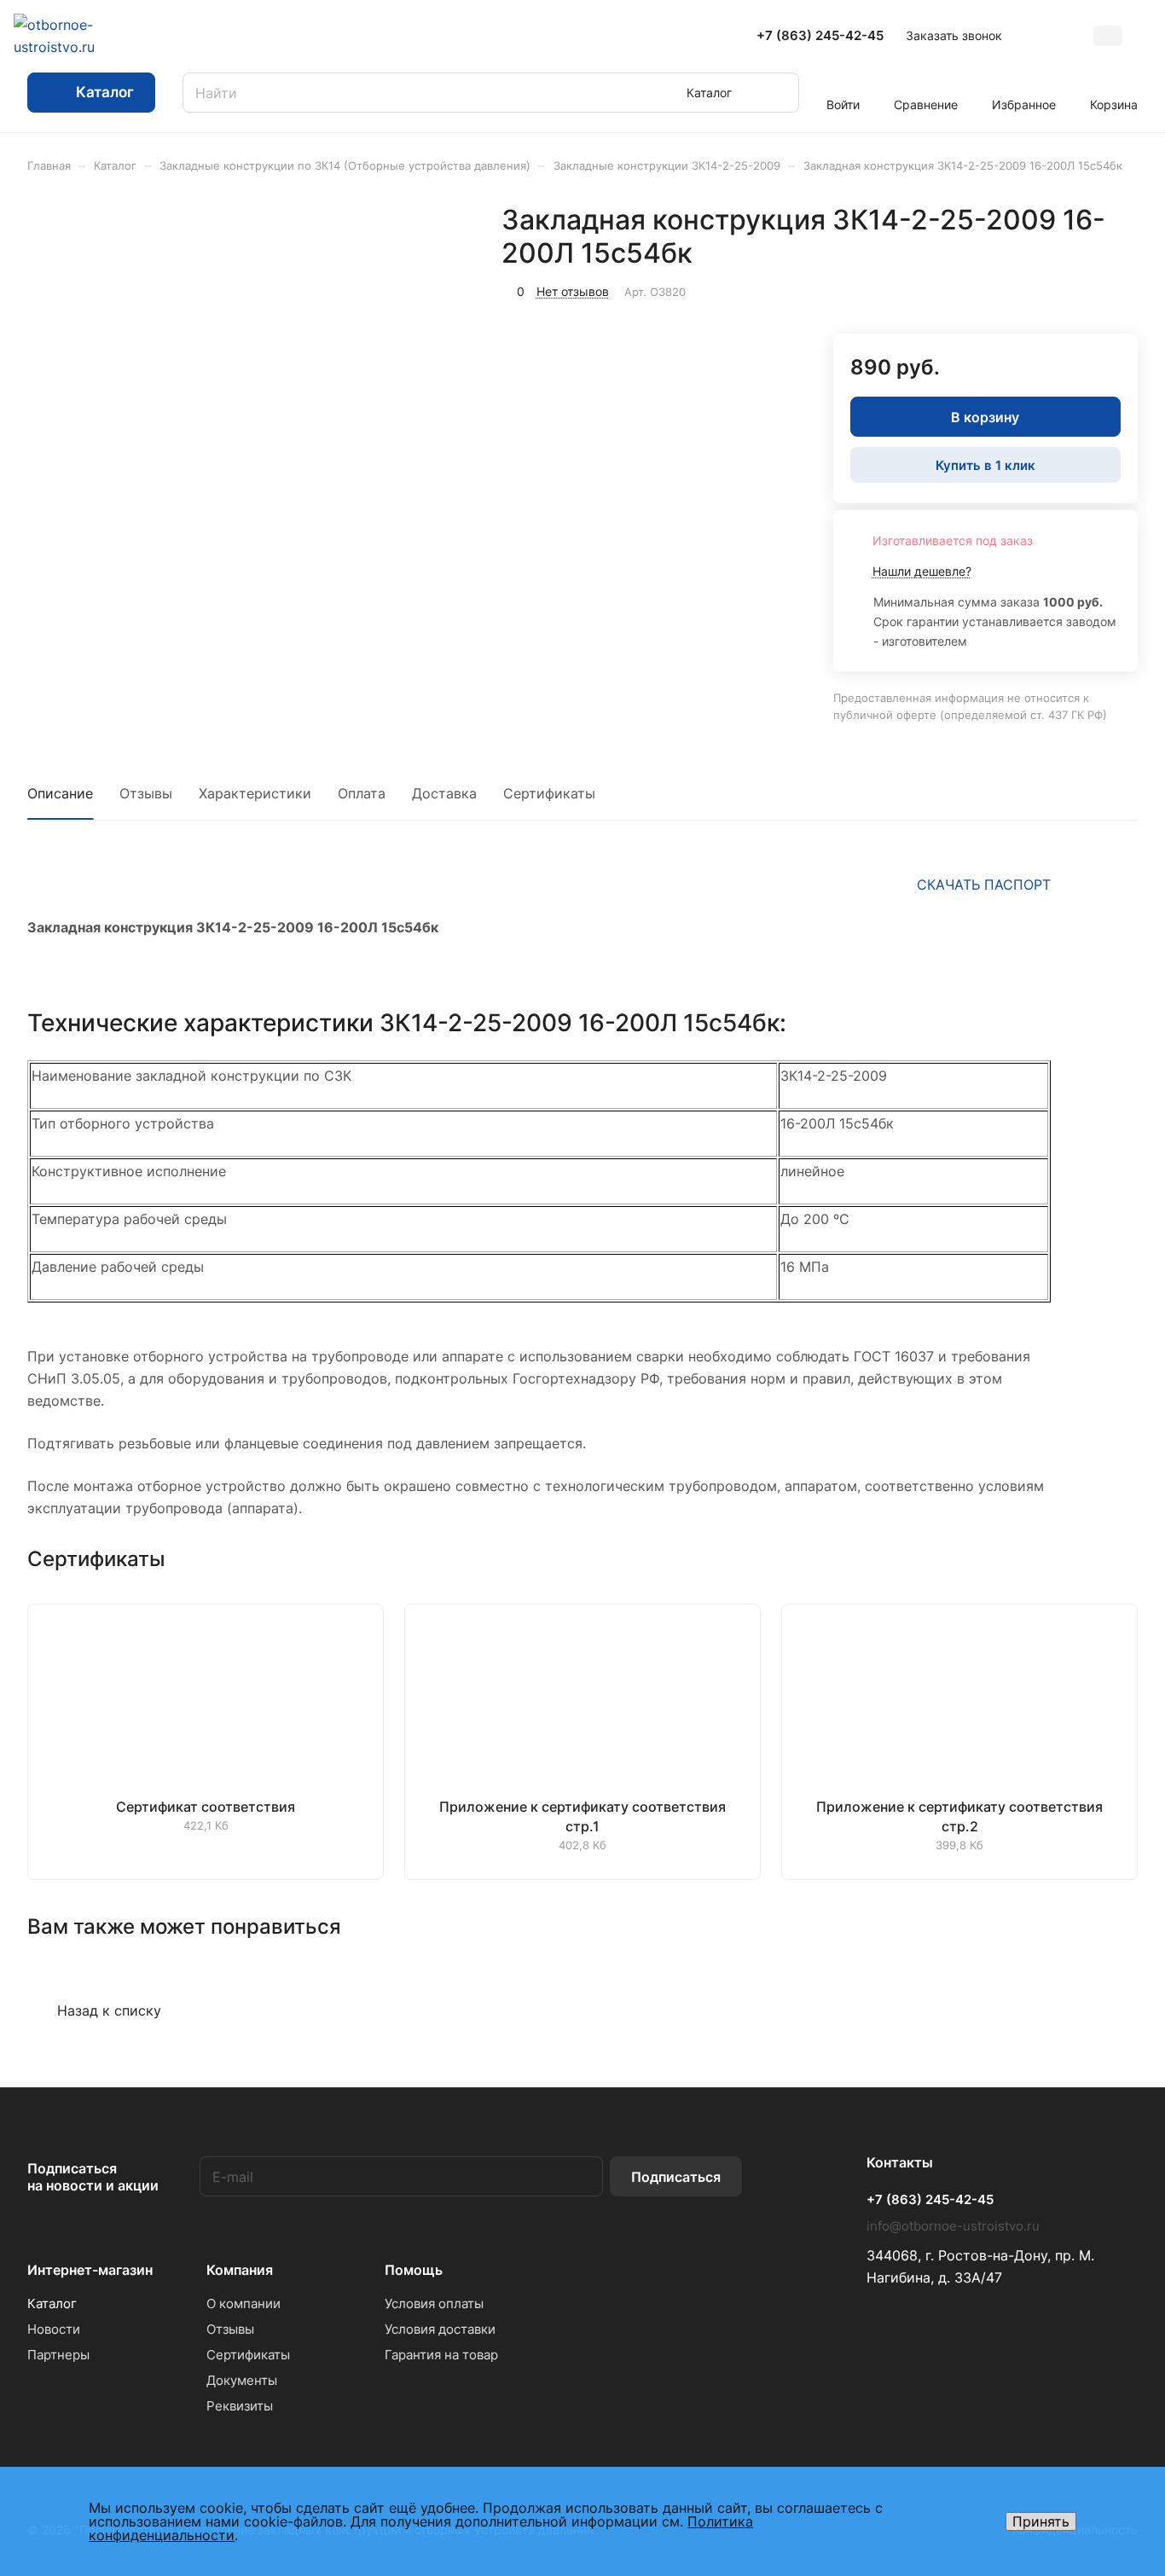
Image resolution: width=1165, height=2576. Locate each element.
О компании (243, 2303)
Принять (1041, 2521)
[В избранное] (1044, 289)
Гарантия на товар (441, 2355)
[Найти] (778, 93)
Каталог (52, 2303)
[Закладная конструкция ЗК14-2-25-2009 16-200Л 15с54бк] (334, 395)
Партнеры (58, 2355)
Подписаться (676, 2177)
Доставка (444, 793)
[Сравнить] (1084, 289)
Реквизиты (240, 2406)
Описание (60, 793)
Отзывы (146, 793)
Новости (54, 2329)
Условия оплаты (434, 2303)
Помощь (414, 2270)
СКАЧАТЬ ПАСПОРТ (984, 885)
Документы (242, 2380)
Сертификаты (549, 793)
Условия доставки (440, 2329)
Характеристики (255, 793)
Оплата (362, 793)
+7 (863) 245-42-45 (820, 36)
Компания (240, 2270)
